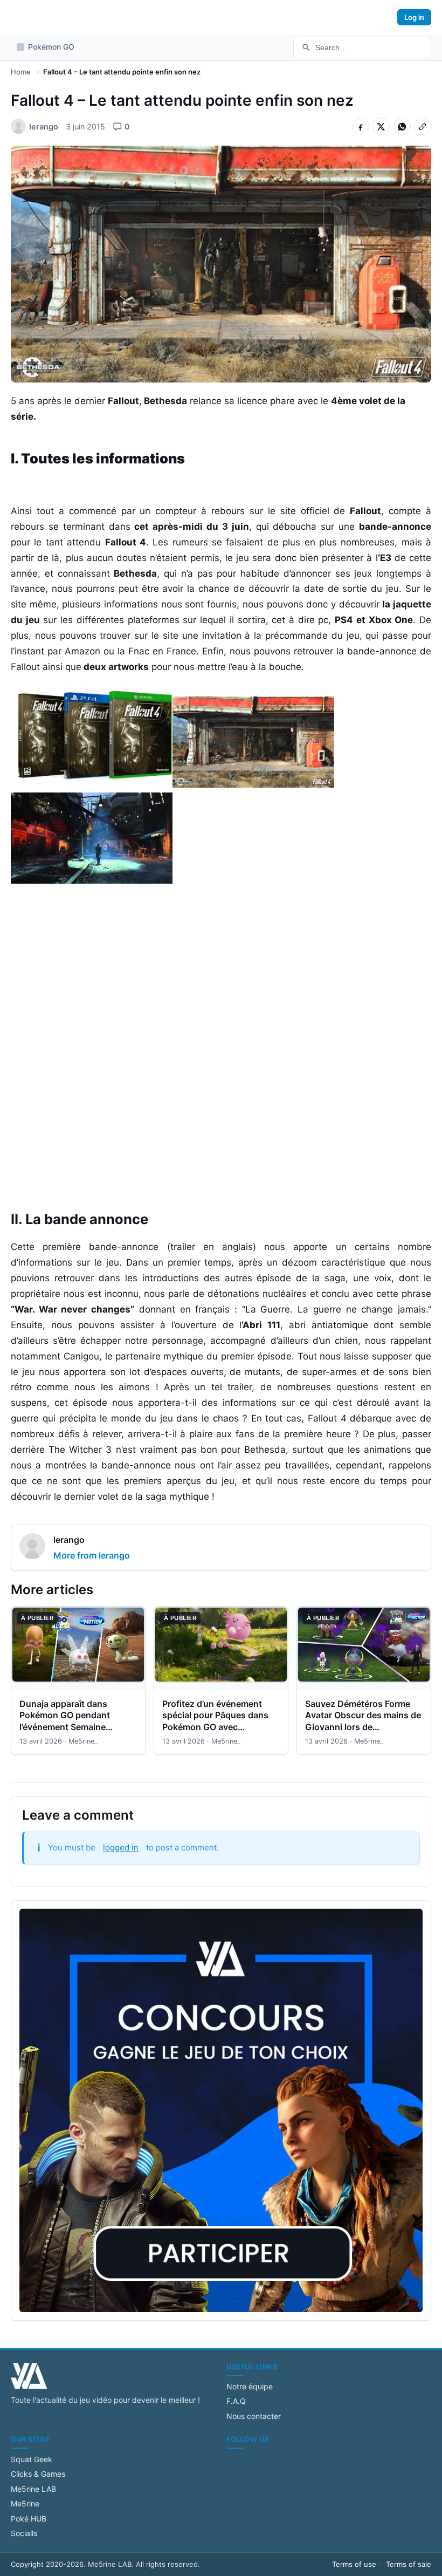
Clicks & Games (38, 2474)
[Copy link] (423, 126)
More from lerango (92, 1555)
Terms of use (354, 2564)
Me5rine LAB (33, 2489)
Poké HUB (29, 2519)
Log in (414, 17)
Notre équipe (250, 2386)
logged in (121, 1847)
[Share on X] (381, 126)
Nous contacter (254, 2416)
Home (21, 72)
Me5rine (25, 2503)
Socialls (24, 2533)
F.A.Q (236, 2401)
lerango (69, 1540)
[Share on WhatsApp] (402, 126)
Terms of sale (409, 2564)
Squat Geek (32, 2459)
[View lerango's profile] (32, 1548)
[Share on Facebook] (361, 126)
